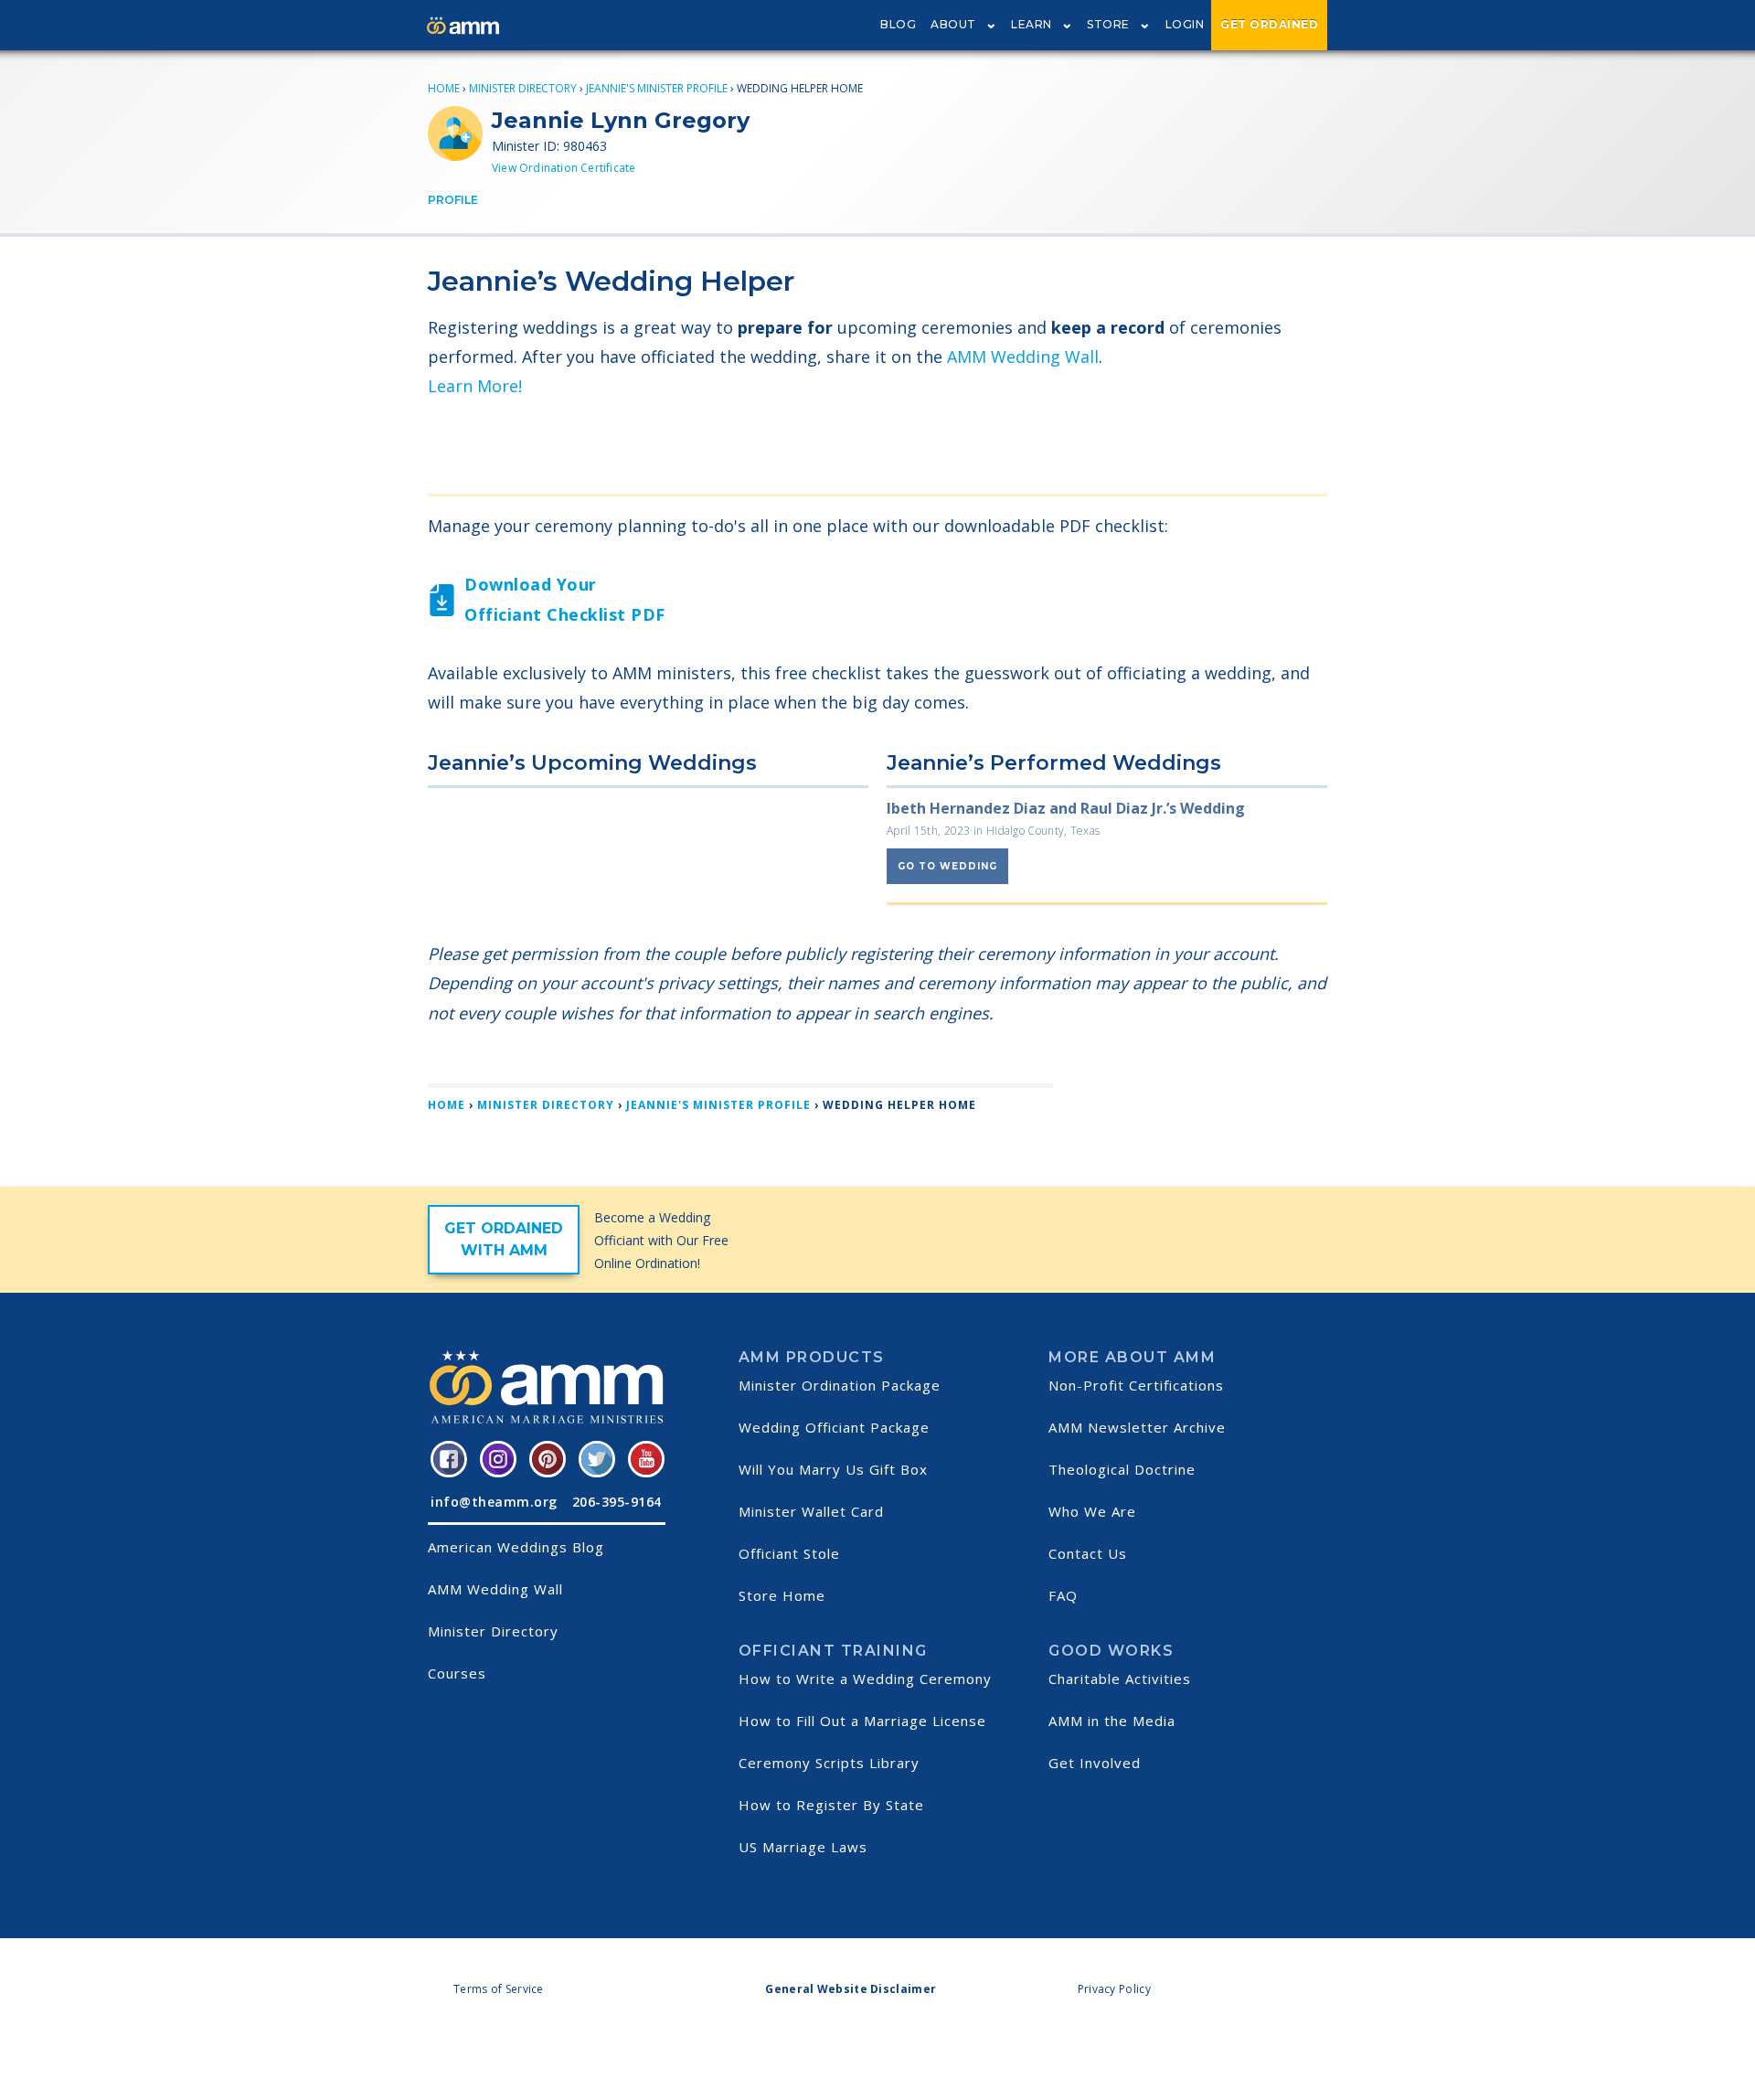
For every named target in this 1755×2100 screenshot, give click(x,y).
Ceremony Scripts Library (829, 1763)
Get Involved (1095, 1763)
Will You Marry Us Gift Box (833, 1469)
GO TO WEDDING (947, 866)
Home (444, 88)
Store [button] (1108, 24)
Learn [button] (1032, 24)
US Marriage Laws (803, 1847)
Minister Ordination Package (840, 1385)
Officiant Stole (789, 1553)
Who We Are (1092, 1511)
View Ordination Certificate (564, 168)
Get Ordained (1269, 24)
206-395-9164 (617, 1502)
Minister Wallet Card (811, 1511)
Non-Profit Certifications (1136, 1385)
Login (1185, 24)
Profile (453, 200)
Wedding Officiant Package (834, 1427)
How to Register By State (831, 1805)
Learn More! (475, 386)
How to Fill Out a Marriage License (862, 1721)
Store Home (782, 1595)
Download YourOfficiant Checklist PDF (565, 599)
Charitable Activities (1120, 1679)
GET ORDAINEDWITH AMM (504, 1239)
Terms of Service (499, 1989)
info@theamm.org (494, 1502)
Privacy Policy (1114, 1989)
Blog (898, 24)
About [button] (953, 24)
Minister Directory (523, 88)
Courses (457, 1673)
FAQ (1063, 1595)
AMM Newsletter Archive (1137, 1427)
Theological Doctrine (1122, 1469)
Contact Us (1088, 1553)
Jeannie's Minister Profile (657, 88)
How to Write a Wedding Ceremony (865, 1679)
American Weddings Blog (516, 1547)
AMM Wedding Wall (1023, 357)
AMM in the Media (1112, 1721)
